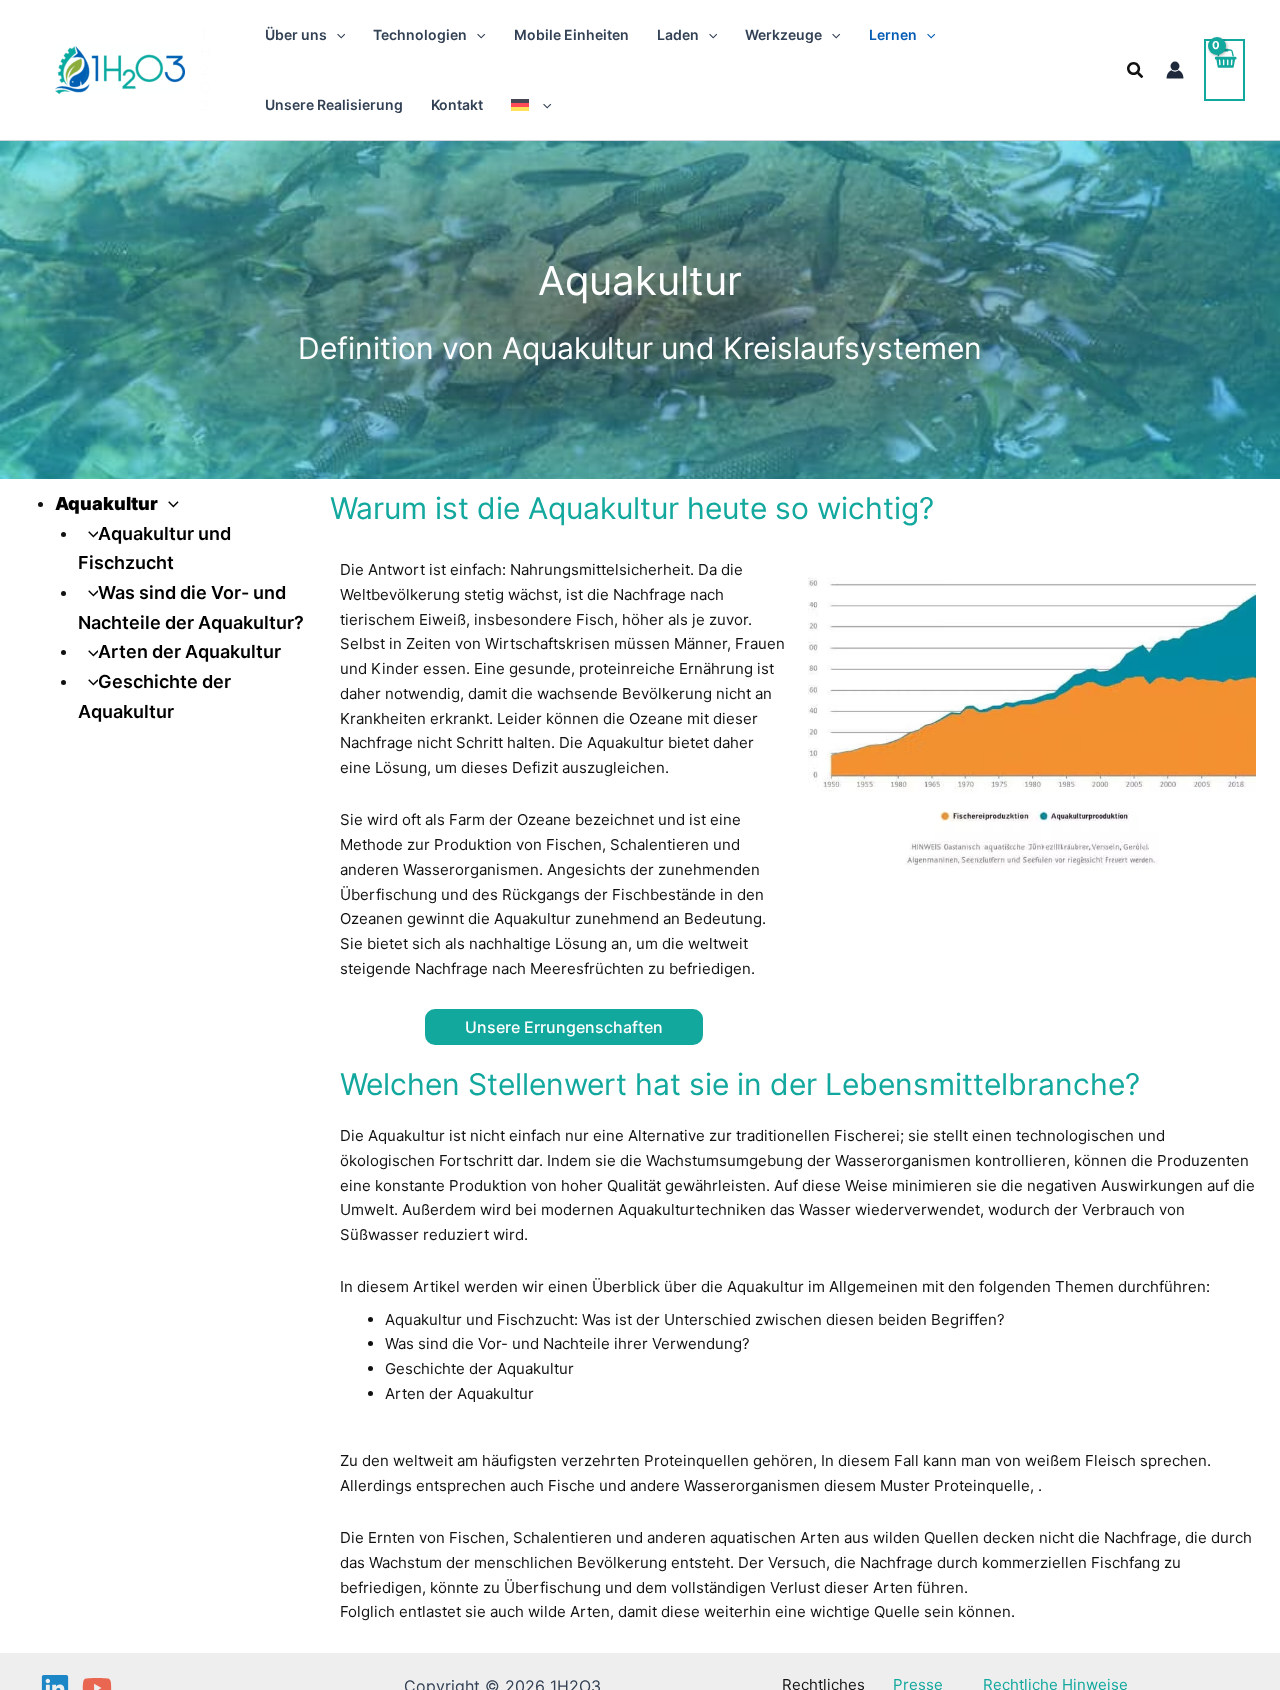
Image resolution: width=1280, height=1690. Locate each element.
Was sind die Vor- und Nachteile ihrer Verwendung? (567, 1343)
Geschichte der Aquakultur (479, 1368)
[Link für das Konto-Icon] (1175, 70)
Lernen (893, 34)
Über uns (296, 34)
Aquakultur (106, 503)
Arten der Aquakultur (189, 651)
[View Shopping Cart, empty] (1224, 69)
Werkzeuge (783, 34)
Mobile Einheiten (571, 34)
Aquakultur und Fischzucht (479, 1319)
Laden (678, 34)
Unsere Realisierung (334, 104)
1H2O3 (205, 69)
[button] (336, 35)
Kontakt (457, 104)
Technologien (420, 34)
